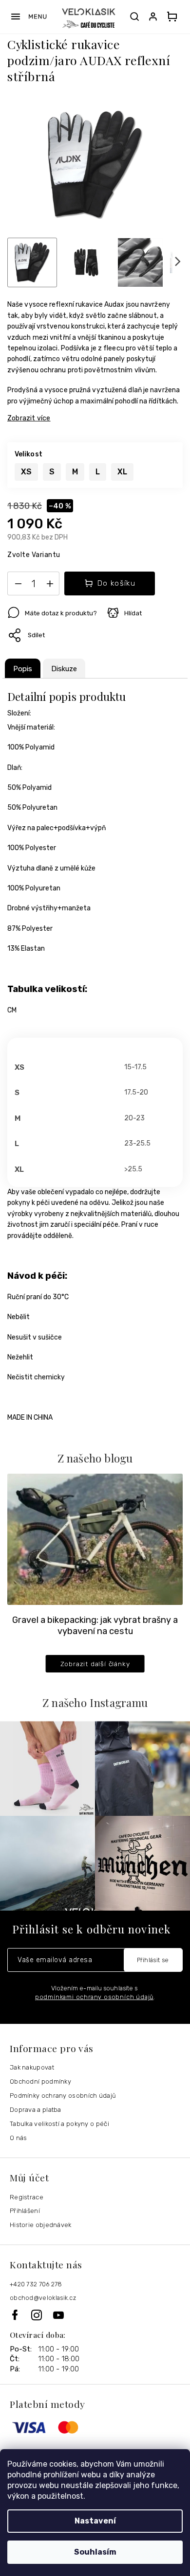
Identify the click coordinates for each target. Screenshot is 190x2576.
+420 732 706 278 (36, 2284)
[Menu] (28, 17)
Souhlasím (95, 2552)
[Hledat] (134, 17)
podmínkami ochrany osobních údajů (94, 1997)
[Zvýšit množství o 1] (50, 586)
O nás (19, 2138)
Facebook (20, 2315)
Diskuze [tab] (64, 669)
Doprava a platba (36, 2110)
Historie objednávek (41, 2225)
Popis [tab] (23, 669)
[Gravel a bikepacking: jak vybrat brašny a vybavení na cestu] (95, 1539)
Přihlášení (25, 2211)
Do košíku (117, 583)
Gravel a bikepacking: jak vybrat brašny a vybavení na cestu (95, 1626)
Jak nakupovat (32, 2067)
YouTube (59, 2315)
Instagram (42, 2315)
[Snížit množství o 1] (18, 586)
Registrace (27, 2197)
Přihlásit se (153, 1960)
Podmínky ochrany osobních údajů (63, 2096)
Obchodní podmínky (40, 2081)
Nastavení (95, 2521)
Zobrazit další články (95, 1664)
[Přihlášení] (155, 17)
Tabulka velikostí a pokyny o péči (59, 2124)
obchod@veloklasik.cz (43, 2298)
